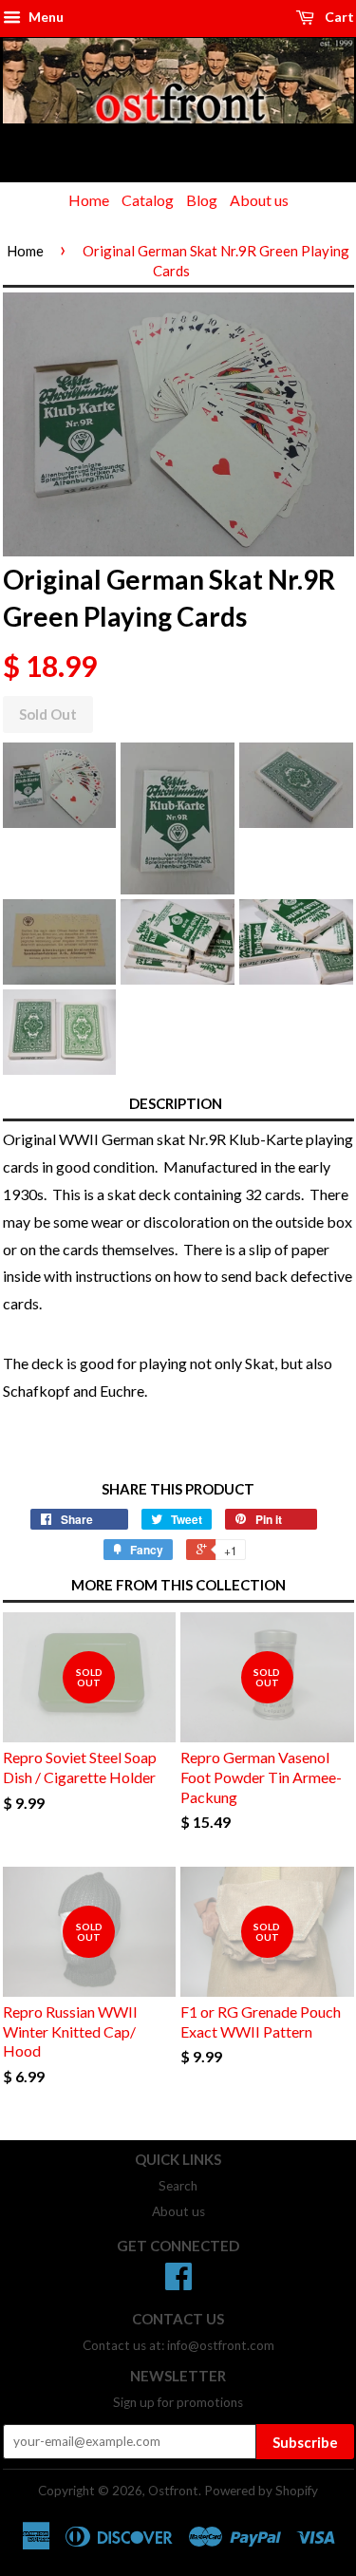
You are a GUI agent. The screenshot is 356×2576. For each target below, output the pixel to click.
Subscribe (305, 2442)
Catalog (148, 200)
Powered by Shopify (261, 2491)
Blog (202, 200)
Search (178, 2186)
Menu (45, 17)
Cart (338, 17)
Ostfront (173, 2491)
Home (89, 200)
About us (259, 200)
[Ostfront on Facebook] (178, 2283)
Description (176, 1103)
